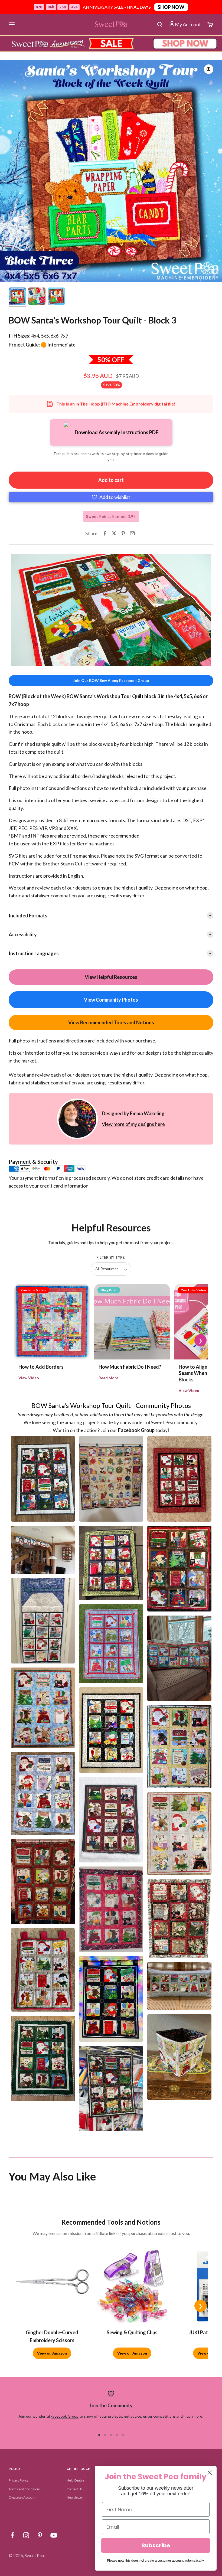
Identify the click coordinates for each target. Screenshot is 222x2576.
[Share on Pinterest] (123, 533)
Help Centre (75, 2480)
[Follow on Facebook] (12, 2535)
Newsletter (75, 2497)
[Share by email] (132, 533)
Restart (43, 661)
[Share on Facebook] (105, 533)
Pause (21, 661)
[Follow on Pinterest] (40, 2535)
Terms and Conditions (25, 2489)
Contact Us (75, 2489)
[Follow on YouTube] (54, 2535)
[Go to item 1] (17, 297)
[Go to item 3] (56, 297)
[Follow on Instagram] (26, 2535)
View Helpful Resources (111, 977)
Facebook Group (65, 2416)
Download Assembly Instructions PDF (117, 432)
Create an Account (22, 2497)
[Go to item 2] (37, 297)
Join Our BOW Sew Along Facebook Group (111, 680)
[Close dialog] (210, 2473)
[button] (111, 497)
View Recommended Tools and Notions (111, 1022)
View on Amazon (52, 2353)
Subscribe (156, 2545)
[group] (111, 44)
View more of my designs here (133, 1124)
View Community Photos (111, 1000)
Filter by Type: (111, 1257)
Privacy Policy (19, 2480)
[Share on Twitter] (114, 533)
